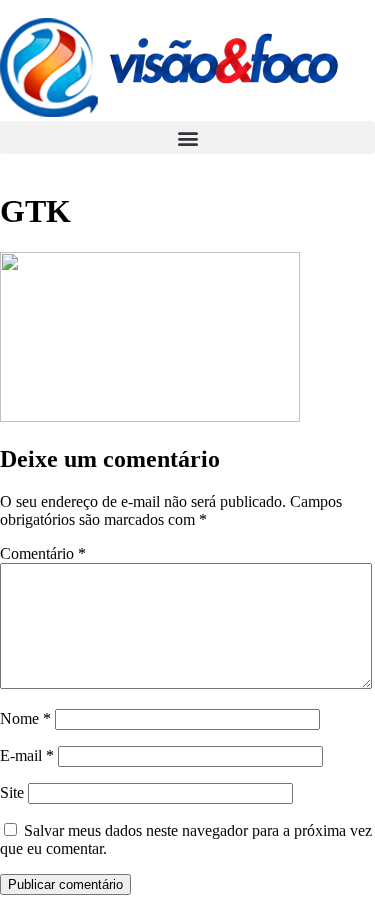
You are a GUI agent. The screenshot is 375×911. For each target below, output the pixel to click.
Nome (25, 718)
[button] (187, 137)
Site (12, 792)
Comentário (43, 553)
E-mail (27, 755)
